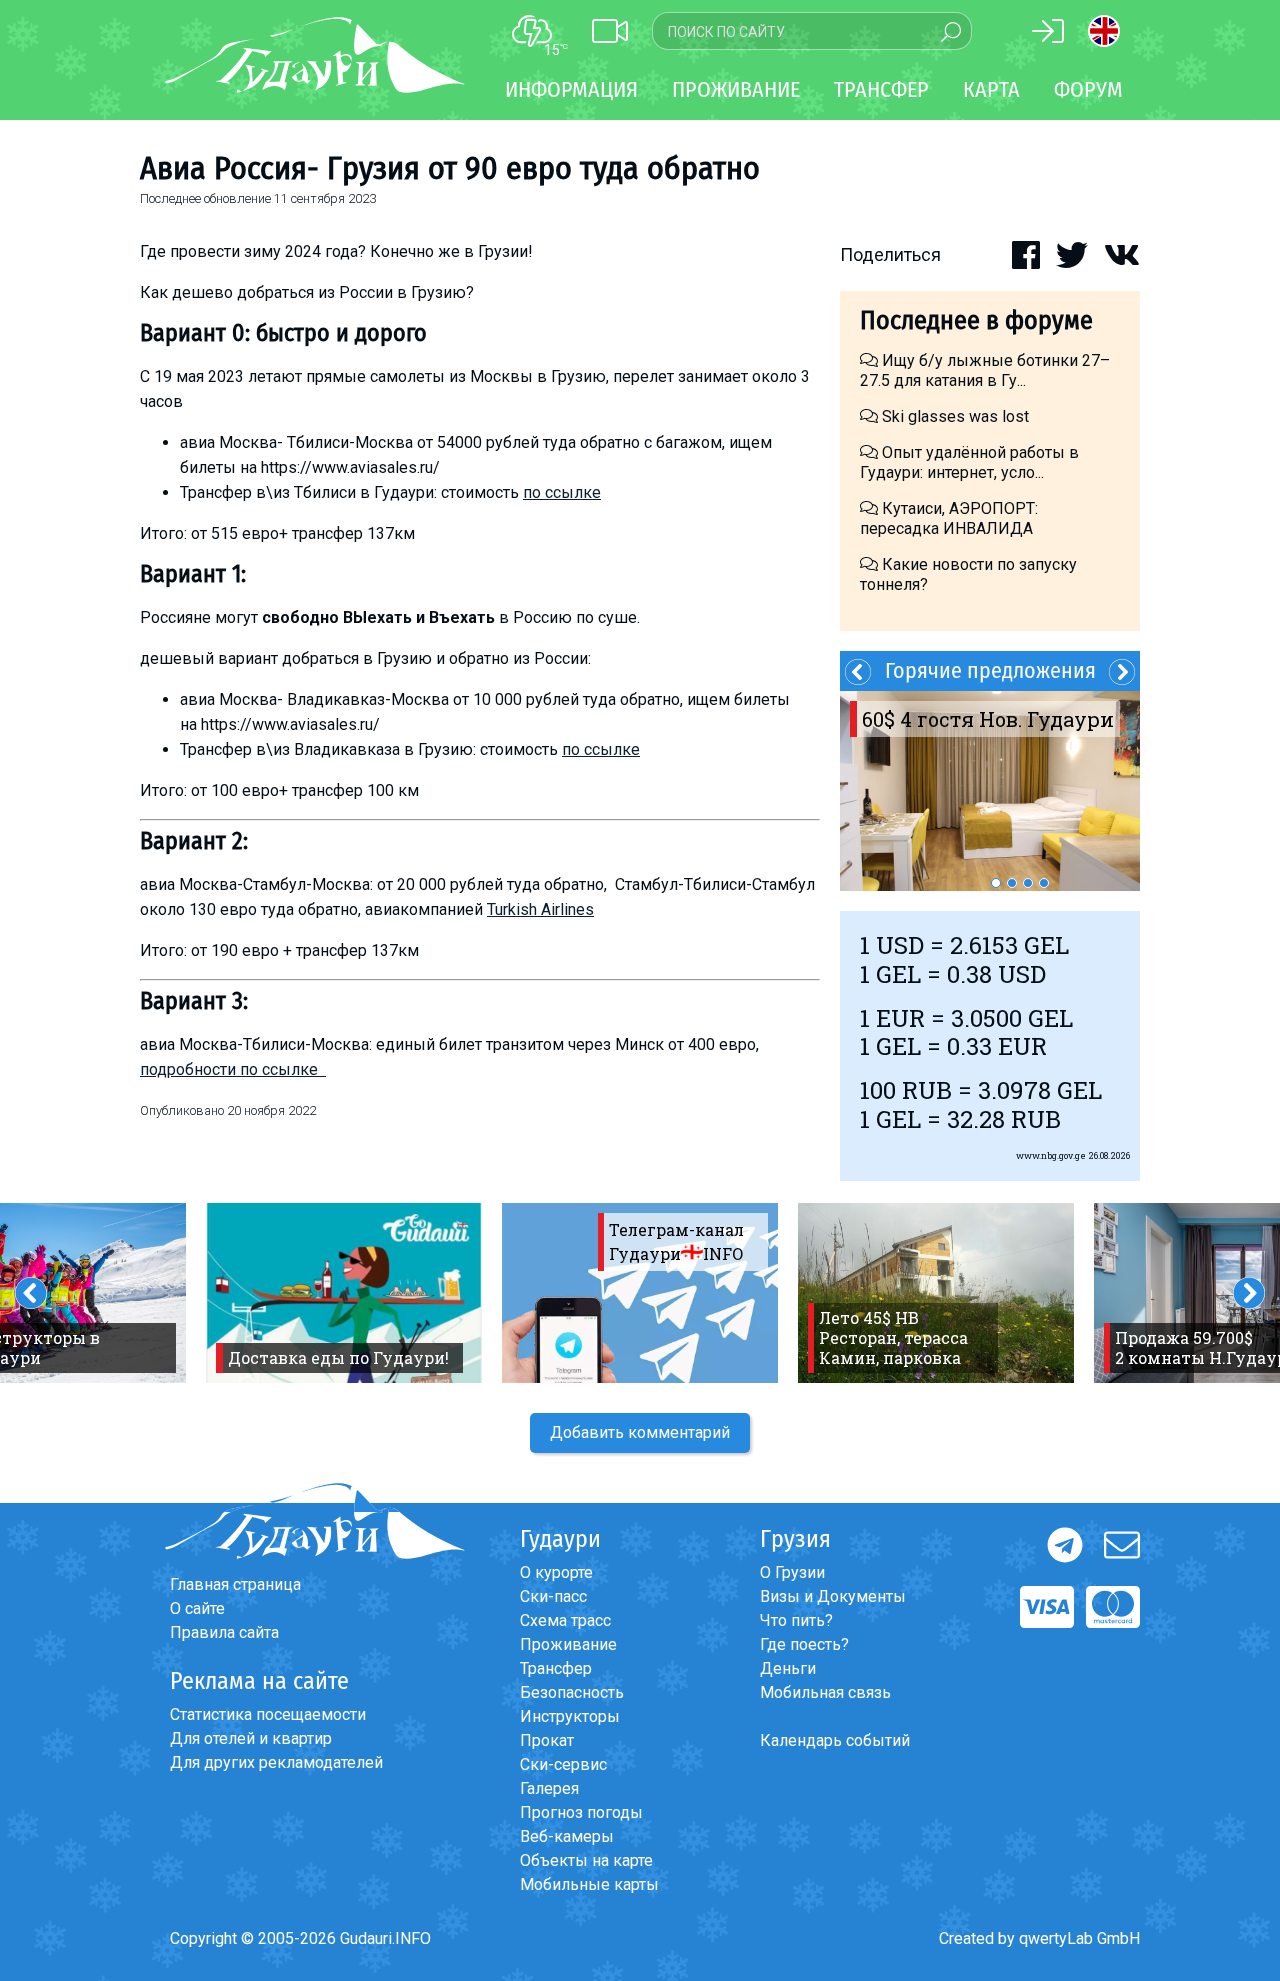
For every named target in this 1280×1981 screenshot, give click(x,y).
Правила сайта (224, 1632)
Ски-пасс (553, 1596)
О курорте (556, 1572)
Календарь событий (835, 1740)
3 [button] (1028, 883)
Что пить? (796, 1620)
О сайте (197, 1608)
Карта (991, 89)
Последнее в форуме (976, 320)
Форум (1088, 89)
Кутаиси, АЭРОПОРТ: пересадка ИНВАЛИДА (949, 518)
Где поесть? (804, 1644)
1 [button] (996, 883)
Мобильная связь (825, 1692)
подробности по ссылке (233, 1069)
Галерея (549, 1788)
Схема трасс (565, 1620)
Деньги (788, 1668)
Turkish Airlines (540, 909)
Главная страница (235, 1584)
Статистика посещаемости (268, 1714)
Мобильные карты (589, 1884)
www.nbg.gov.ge (1051, 1155)
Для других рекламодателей (276, 1762)
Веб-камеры (567, 1836)
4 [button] (1044, 883)
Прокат (547, 1740)
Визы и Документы (833, 1596)
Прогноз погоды (581, 1812)
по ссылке (562, 492)
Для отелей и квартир (251, 1738)
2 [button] (1012, 883)
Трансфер (556, 1668)
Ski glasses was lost (953, 416)
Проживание (568, 1644)
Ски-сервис (563, 1764)
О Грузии (792, 1572)
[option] (990, 791)
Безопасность (572, 1692)
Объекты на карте (586, 1860)
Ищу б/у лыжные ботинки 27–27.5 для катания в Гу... (985, 370)
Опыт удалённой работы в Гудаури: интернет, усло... (969, 462)
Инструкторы (570, 1716)
